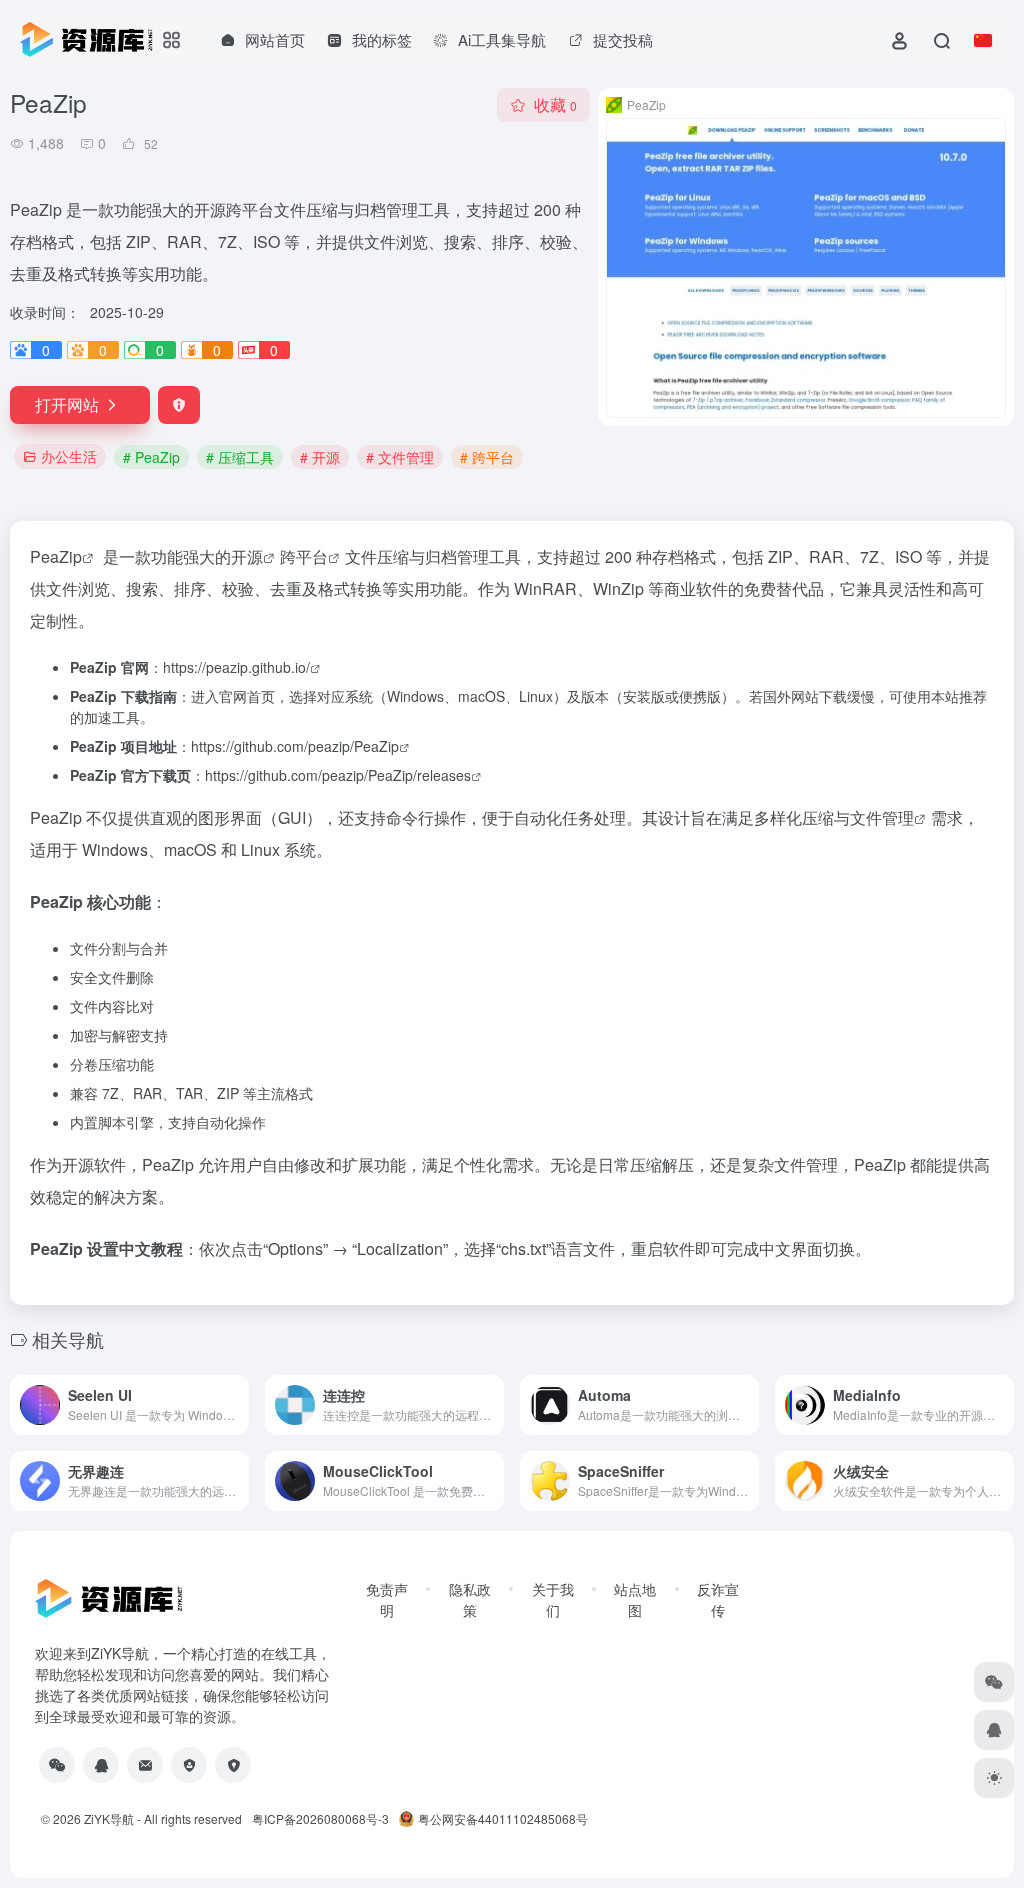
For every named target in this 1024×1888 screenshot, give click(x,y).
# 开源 (320, 457)
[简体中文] (983, 40)
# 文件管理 (400, 457)
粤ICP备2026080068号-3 (320, 1818)
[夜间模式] (994, 1778)
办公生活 (69, 456)
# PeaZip (151, 457)
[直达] (232, 1391)
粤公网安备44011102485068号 (503, 1818)
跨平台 (304, 556)
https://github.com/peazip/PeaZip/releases (338, 775)
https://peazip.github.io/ (236, 667)
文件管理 (882, 817)
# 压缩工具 (240, 457)
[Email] (145, 1765)
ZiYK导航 (109, 1818)
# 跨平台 (487, 457)
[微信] (57, 1765)
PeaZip (56, 556)
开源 (247, 556)
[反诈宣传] (233, 1765)
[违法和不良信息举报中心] (189, 1765)
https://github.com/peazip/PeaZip (295, 746)
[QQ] (101, 1765)
